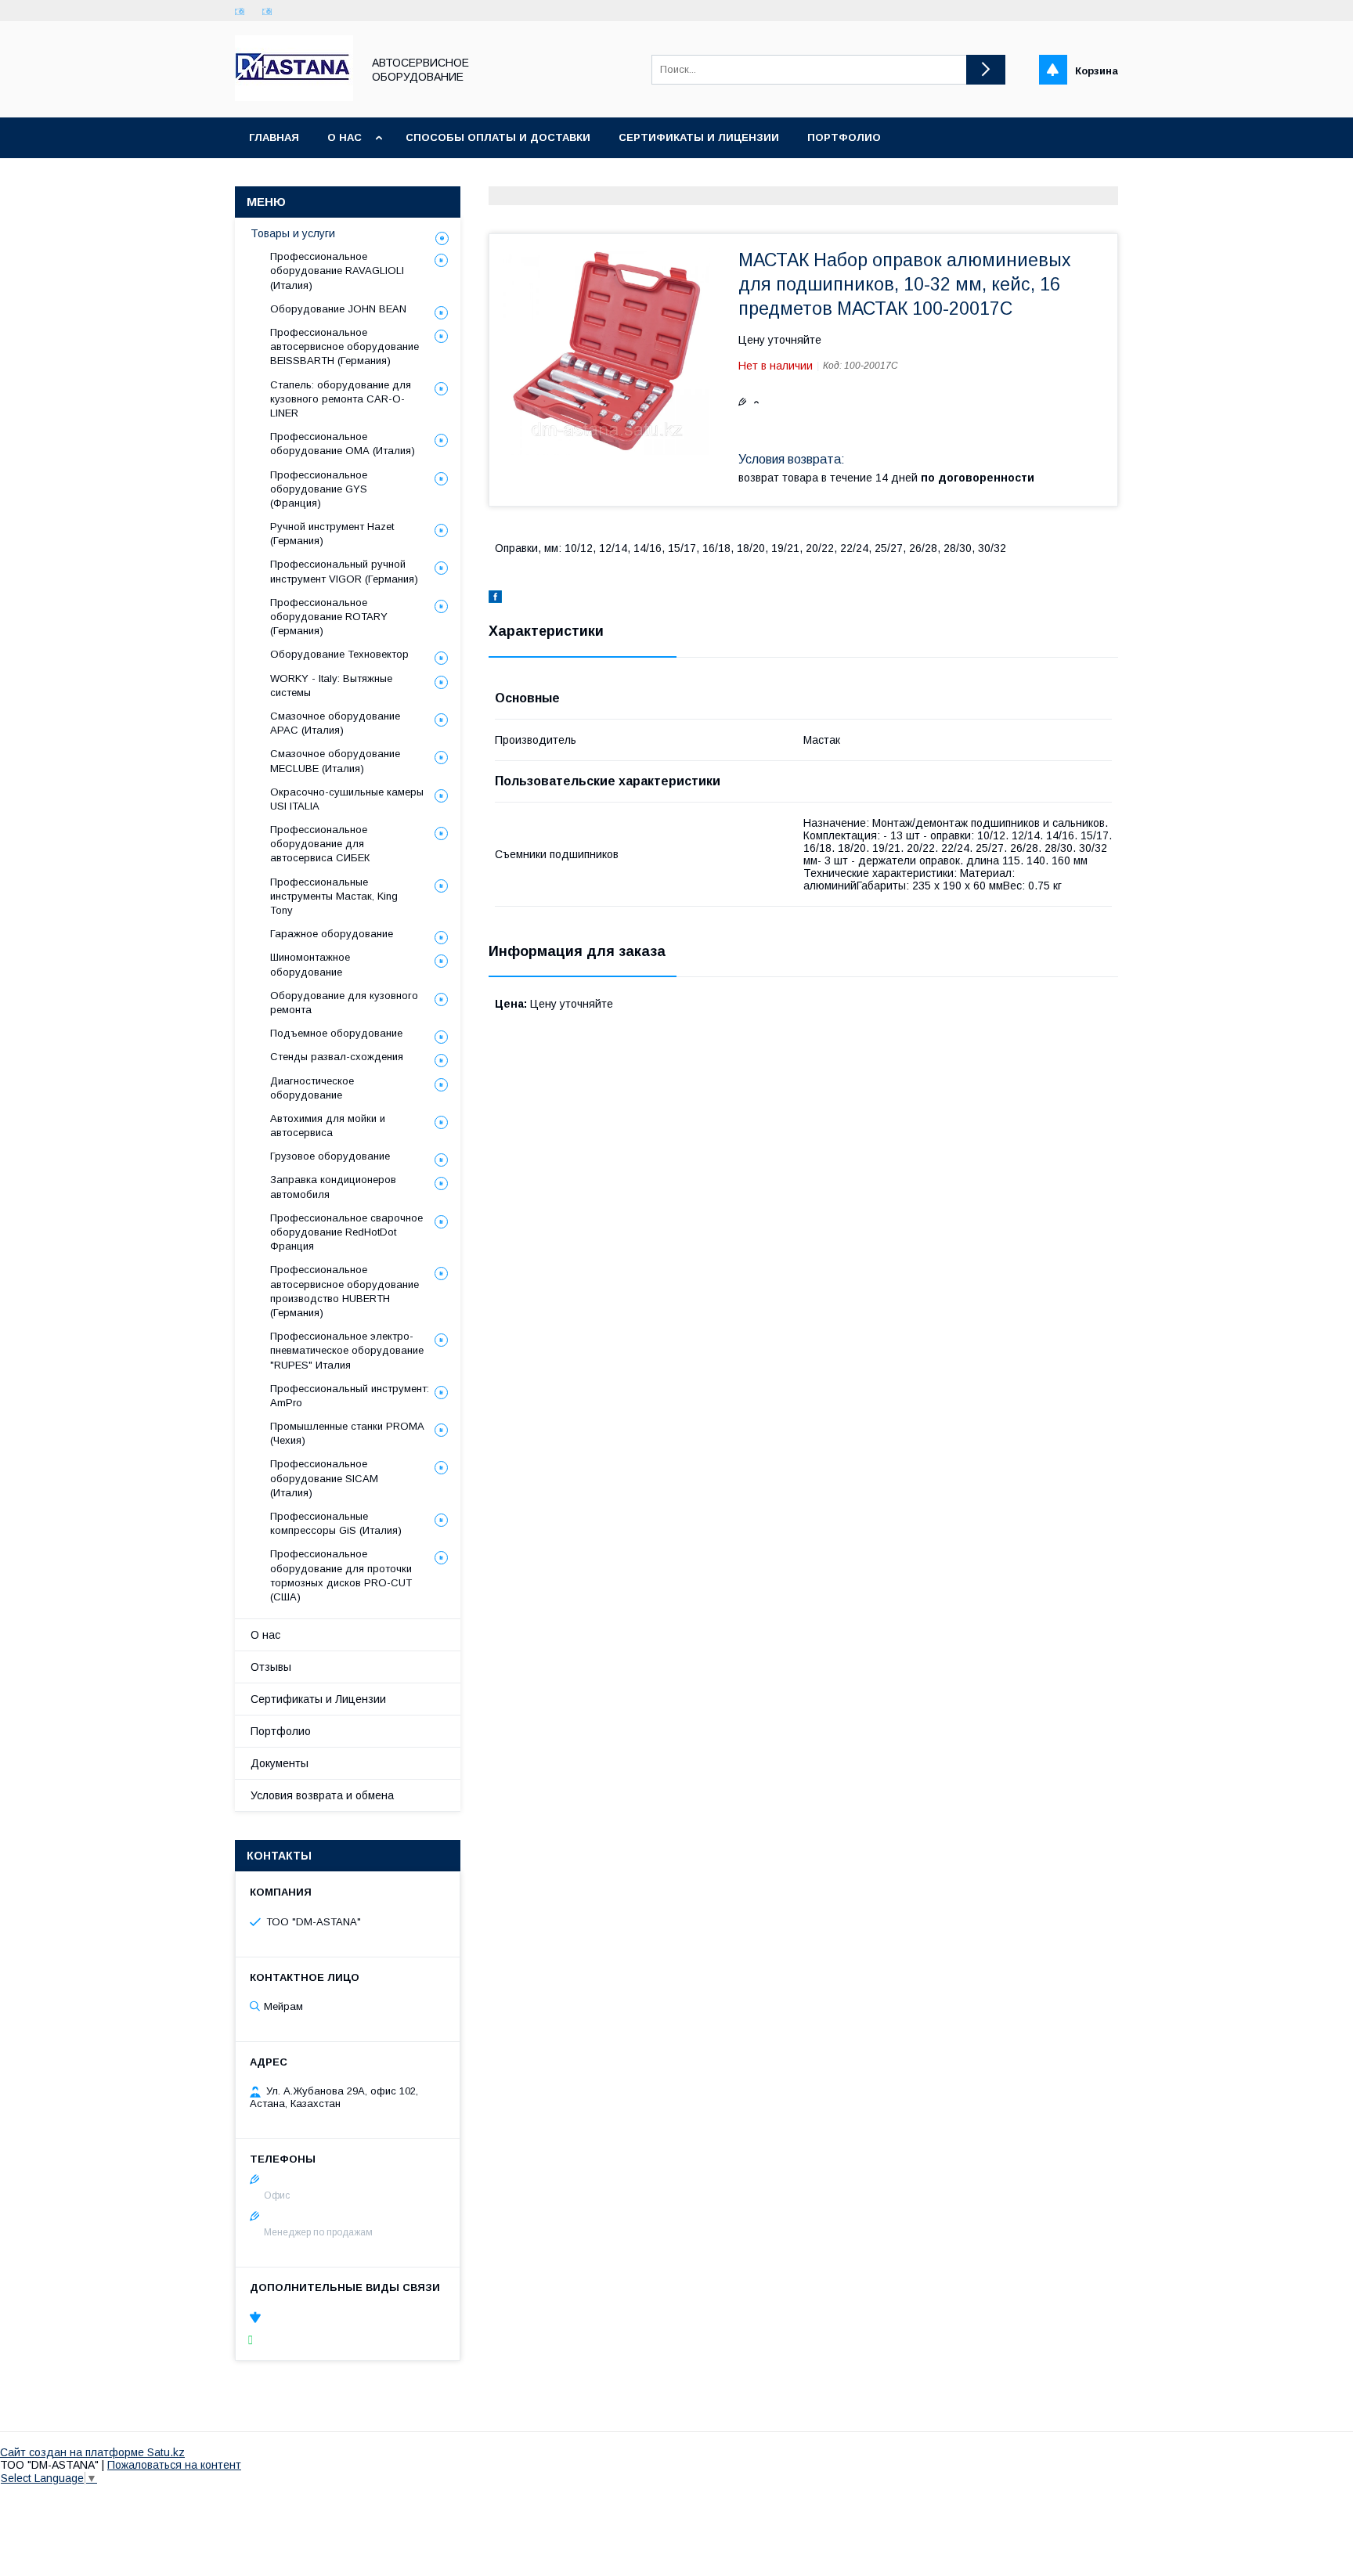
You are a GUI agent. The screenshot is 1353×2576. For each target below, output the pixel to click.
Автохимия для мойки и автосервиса (328, 1126)
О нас (345, 137)
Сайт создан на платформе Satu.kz (92, 2452)
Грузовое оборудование (330, 1156)
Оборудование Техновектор (339, 654)
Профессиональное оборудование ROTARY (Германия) (329, 617)
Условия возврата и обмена (322, 1795)
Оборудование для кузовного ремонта (344, 1003)
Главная (274, 137)
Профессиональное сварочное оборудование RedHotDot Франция (346, 1232)
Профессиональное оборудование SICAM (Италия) (324, 1478)
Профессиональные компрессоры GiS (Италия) (336, 1523)
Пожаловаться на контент (174, 2465)
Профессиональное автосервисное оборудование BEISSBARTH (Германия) (345, 346)
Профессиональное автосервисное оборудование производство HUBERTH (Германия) (345, 1291)
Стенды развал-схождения (337, 1057)
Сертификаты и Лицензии (318, 1699)
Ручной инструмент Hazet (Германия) (332, 534)
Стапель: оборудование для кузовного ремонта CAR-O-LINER (341, 399)
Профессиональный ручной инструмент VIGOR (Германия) (344, 571)
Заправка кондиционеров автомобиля (333, 1187)
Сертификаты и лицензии (699, 137)
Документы (280, 1763)
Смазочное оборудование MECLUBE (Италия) (335, 761)
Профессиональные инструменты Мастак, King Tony (334, 896)
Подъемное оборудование (336, 1033)
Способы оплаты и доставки (498, 137)
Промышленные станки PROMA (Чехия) (347, 1433)
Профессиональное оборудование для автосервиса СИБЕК (320, 844)
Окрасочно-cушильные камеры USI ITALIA (347, 799)
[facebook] (495, 599)
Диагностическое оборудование (312, 1088)
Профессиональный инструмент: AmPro (350, 1396)
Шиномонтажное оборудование (310, 964)
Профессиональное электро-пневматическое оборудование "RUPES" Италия (347, 1350)
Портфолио (844, 137)
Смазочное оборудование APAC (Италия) (335, 723)
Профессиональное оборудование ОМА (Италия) (343, 444)
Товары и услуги (293, 233)
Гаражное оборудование (332, 934)
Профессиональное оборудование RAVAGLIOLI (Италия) (337, 271)
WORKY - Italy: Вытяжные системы (331, 685)
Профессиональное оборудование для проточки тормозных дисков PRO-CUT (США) (341, 1575)
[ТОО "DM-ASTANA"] (294, 97)
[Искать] (986, 70)
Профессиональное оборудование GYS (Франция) (319, 489)
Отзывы (271, 1667)
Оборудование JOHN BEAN (338, 309)
